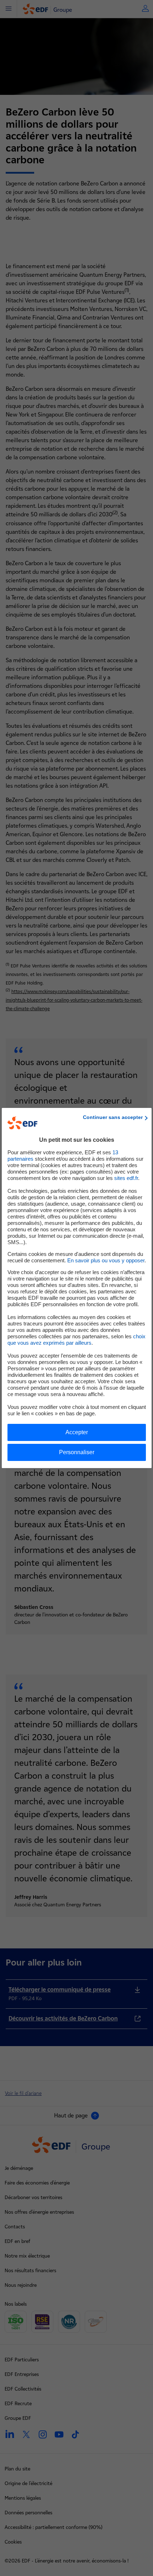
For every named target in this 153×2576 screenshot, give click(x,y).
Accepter (77, 1432)
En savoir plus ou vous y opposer (106, 1260)
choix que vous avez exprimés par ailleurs (76, 1340)
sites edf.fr (126, 1178)
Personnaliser (77, 1452)
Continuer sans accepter (113, 1117)
